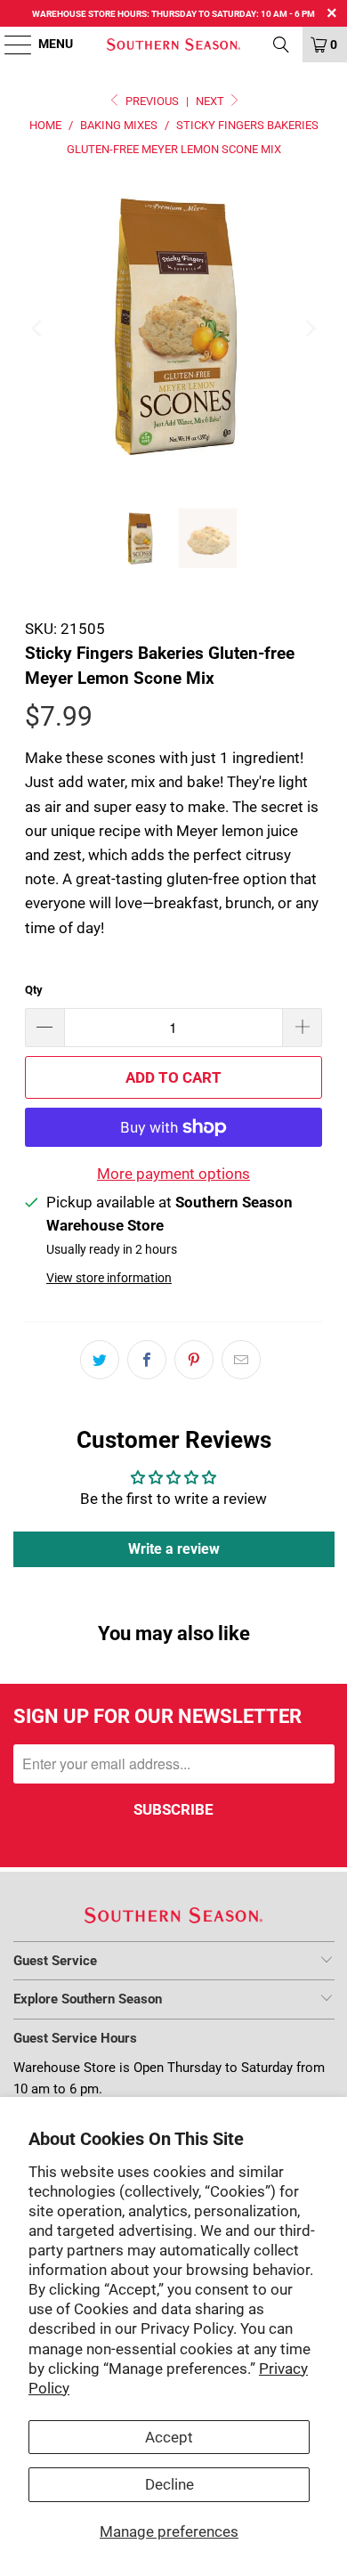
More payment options (173, 1174)
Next (211, 101)
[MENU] (9, 45)
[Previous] (38, 329)
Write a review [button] (174, 1549)
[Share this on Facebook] (147, 1360)
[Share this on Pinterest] (194, 1360)
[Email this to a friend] (241, 1360)
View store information (109, 1278)
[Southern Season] (174, 45)
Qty (34, 990)
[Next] (309, 329)
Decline (169, 2484)
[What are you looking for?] (281, 45)
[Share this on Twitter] (100, 1360)
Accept (169, 2437)
